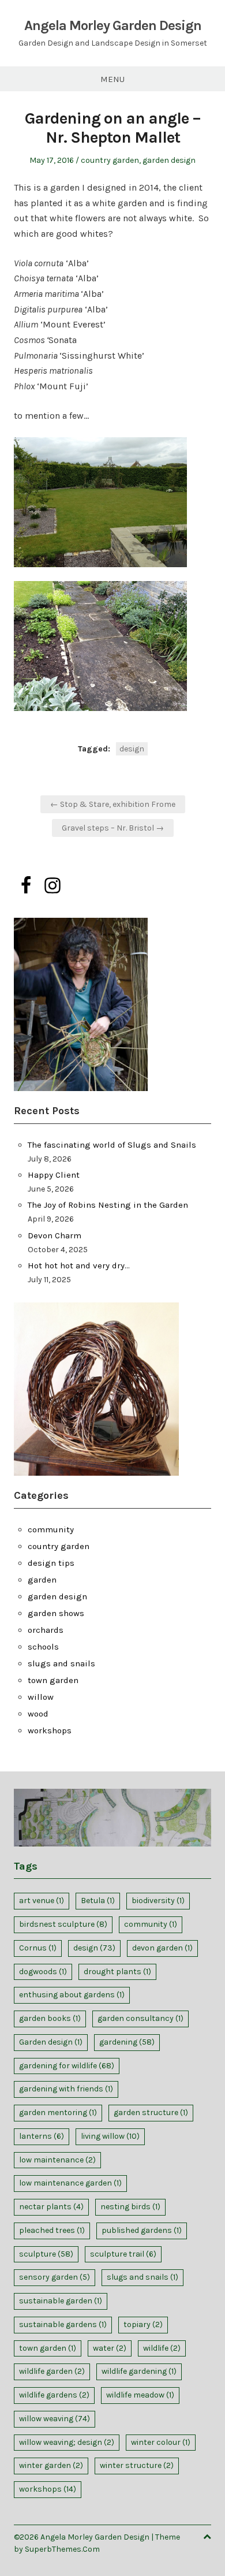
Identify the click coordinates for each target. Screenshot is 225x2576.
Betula (98, 1901)
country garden (110, 160)
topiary (143, 2324)
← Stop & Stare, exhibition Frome (113, 804)
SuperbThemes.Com (62, 2549)
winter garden (51, 2465)
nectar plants (51, 2207)
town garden (53, 1680)
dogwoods (43, 1972)
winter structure (137, 2465)
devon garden (162, 1948)
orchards (46, 1630)
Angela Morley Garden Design (113, 25)
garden (42, 1580)
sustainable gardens (63, 2324)
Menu (112, 79)
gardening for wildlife (67, 2066)
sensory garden (55, 2277)
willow (41, 1697)
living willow (110, 2136)
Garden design (51, 2042)
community (51, 1529)
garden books (50, 2018)
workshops (50, 1730)
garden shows (56, 1613)
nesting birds (130, 2207)
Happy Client (54, 1175)
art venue (42, 1901)
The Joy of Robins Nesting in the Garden (108, 1205)
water (110, 2348)
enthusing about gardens (72, 1995)
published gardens (142, 2230)
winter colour (161, 2442)
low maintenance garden (70, 2183)
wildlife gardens (54, 2395)
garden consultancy (140, 2018)
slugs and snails (61, 1663)
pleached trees (52, 2230)
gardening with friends (66, 2089)
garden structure (151, 2112)
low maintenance (57, 2160)
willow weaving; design (67, 2442)
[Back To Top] (207, 2537)
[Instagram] (52, 885)
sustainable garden (61, 2301)
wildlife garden (52, 2371)
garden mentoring (58, 2112)
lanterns (42, 2136)
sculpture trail (123, 2254)
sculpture (46, 2254)
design (132, 749)
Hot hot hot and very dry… (79, 1265)
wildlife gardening (139, 2371)
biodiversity (158, 1901)
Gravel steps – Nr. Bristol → (113, 828)
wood (38, 1714)
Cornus (38, 1948)
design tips (51, 1563)
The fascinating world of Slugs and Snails (112, 1145)
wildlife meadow (140, 2395)
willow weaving (55, 2419)
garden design (169, 160)
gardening (127, 2042)
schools (43, 1647)
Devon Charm (55, 1235)
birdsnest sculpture (63, 1924)
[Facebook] (26, 885)
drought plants (117, 1972)
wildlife (162, 2348)
